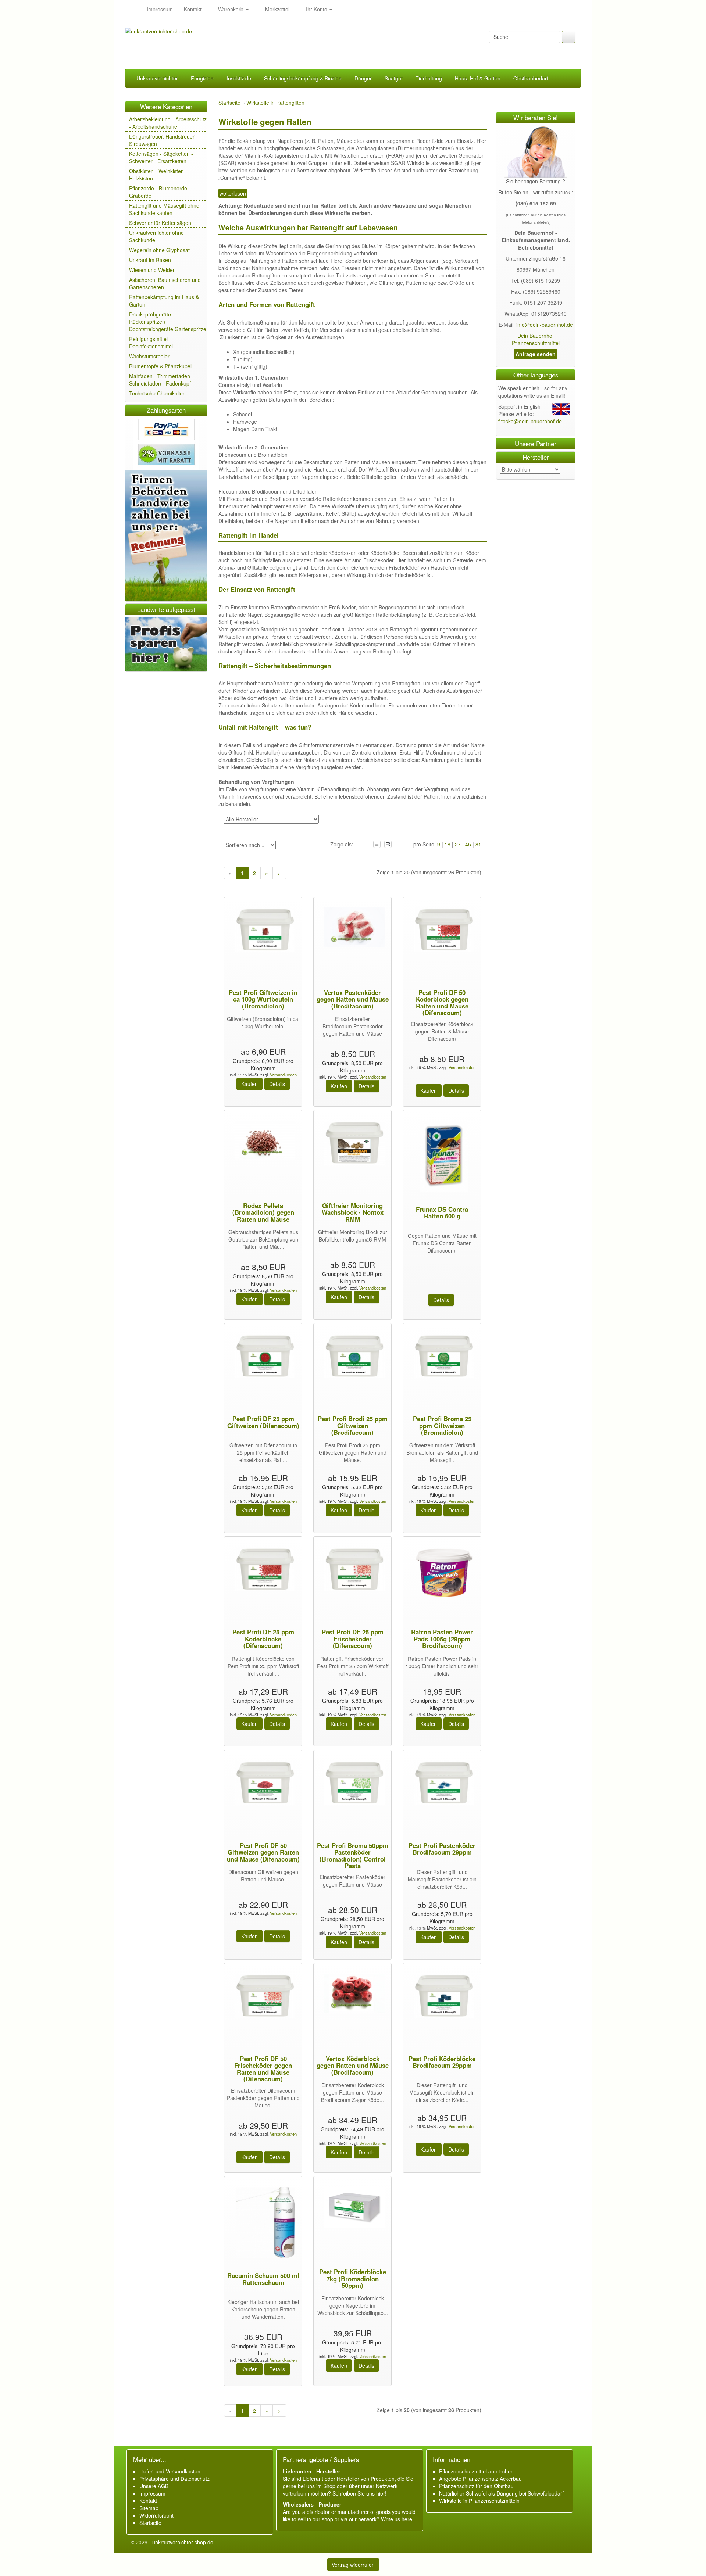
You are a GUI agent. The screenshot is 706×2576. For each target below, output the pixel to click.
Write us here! (397, 2519)
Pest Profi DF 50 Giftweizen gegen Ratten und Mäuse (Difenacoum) (263, 1852)
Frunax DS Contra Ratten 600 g (442, 1212)
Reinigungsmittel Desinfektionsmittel (151, 343)
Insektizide (239, 78)
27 (458, 844)
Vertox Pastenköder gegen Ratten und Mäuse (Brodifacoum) (353, 999)
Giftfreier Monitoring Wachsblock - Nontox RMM (353, 1212)
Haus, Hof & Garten (478, 78)
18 (448, 844)
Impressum (160, 9)
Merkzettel (277, 9)
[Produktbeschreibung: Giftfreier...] (353, 1144)
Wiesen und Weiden (152, 270)
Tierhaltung (429, 78)
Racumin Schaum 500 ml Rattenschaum (263, 2279)
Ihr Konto (317, 9)
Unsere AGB (154, 2486)
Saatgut (394, 78)
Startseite (150, 2523)
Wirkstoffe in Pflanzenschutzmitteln (479, 2501)
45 (468, 844)
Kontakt (193, 9)
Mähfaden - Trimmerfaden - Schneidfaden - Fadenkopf (161, 380)
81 (478, 844)
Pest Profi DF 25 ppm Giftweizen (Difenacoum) (263, 1422)
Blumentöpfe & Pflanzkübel (160, 366)
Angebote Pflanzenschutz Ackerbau (480, 2479)
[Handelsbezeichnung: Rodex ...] (263, 1141)
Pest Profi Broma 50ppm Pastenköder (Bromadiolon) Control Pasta (353, 1855)
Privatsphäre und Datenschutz (174, 2479)
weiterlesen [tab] (233, 193)
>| (279, 873)
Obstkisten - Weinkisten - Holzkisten (158, 175)
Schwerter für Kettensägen (160, 223)
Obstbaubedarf (531, 78)
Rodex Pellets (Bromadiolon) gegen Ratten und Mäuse (263, 1212)
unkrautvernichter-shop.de (183, 2542)
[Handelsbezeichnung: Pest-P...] (263, 931)
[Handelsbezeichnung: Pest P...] (442, 931)
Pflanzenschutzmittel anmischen (476, 2471)
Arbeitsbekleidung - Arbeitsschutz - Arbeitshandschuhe (168, 123)
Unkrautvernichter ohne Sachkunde (156, 236)
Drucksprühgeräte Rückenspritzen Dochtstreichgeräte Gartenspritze (168, 322)
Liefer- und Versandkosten (170, 2471)
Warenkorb (231, 9)
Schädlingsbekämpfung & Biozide (303, 78)
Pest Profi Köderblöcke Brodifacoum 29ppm (442, 2062)
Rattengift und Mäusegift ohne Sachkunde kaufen (164, 209)
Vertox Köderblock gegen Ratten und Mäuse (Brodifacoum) (353, 2065)
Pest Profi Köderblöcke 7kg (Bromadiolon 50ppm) (353, 2278)
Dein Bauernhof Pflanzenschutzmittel (536, 339)
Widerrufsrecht (156, 2515)
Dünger (363, 78)
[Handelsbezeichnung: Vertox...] (353, 928)
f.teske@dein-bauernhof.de (530, 421)
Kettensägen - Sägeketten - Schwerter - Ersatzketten (161, 157)
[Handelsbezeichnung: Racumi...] (263, 2224)
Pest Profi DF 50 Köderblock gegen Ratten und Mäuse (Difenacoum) (442, 1002)
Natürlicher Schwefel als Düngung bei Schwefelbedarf (501, 2493)
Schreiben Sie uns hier (359, 2493)
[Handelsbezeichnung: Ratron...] (442, 1574)
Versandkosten (283, 1075)
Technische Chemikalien (157, 393)
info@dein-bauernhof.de (545, 325)
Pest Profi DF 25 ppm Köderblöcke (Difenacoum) (263, 1639)
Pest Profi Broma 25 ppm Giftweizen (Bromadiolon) (442, 1425)
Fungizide (202, 78)
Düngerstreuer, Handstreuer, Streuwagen (162, 140)
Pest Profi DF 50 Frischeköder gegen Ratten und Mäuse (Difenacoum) (263, 2069)
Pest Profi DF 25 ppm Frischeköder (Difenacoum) (353, 1639)
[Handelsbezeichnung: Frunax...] (442, 1157)
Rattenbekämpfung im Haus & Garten (164, 301)
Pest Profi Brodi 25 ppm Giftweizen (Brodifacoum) (353, 1425)
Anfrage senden (536, 354)
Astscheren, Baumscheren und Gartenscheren (165, 283)
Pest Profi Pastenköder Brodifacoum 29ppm (442, 1849)
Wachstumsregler (149, 356)
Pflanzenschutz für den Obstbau (476, 2486)
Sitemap (149, 2508)
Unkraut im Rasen (150, 260)
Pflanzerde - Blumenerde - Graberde (160, 192)
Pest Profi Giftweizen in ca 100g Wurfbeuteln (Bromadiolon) (263, 999)
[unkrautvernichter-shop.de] (133, 9)
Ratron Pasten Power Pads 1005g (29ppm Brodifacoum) (442, 1639)
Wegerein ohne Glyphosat (159, 250)
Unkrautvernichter (157, 78)
